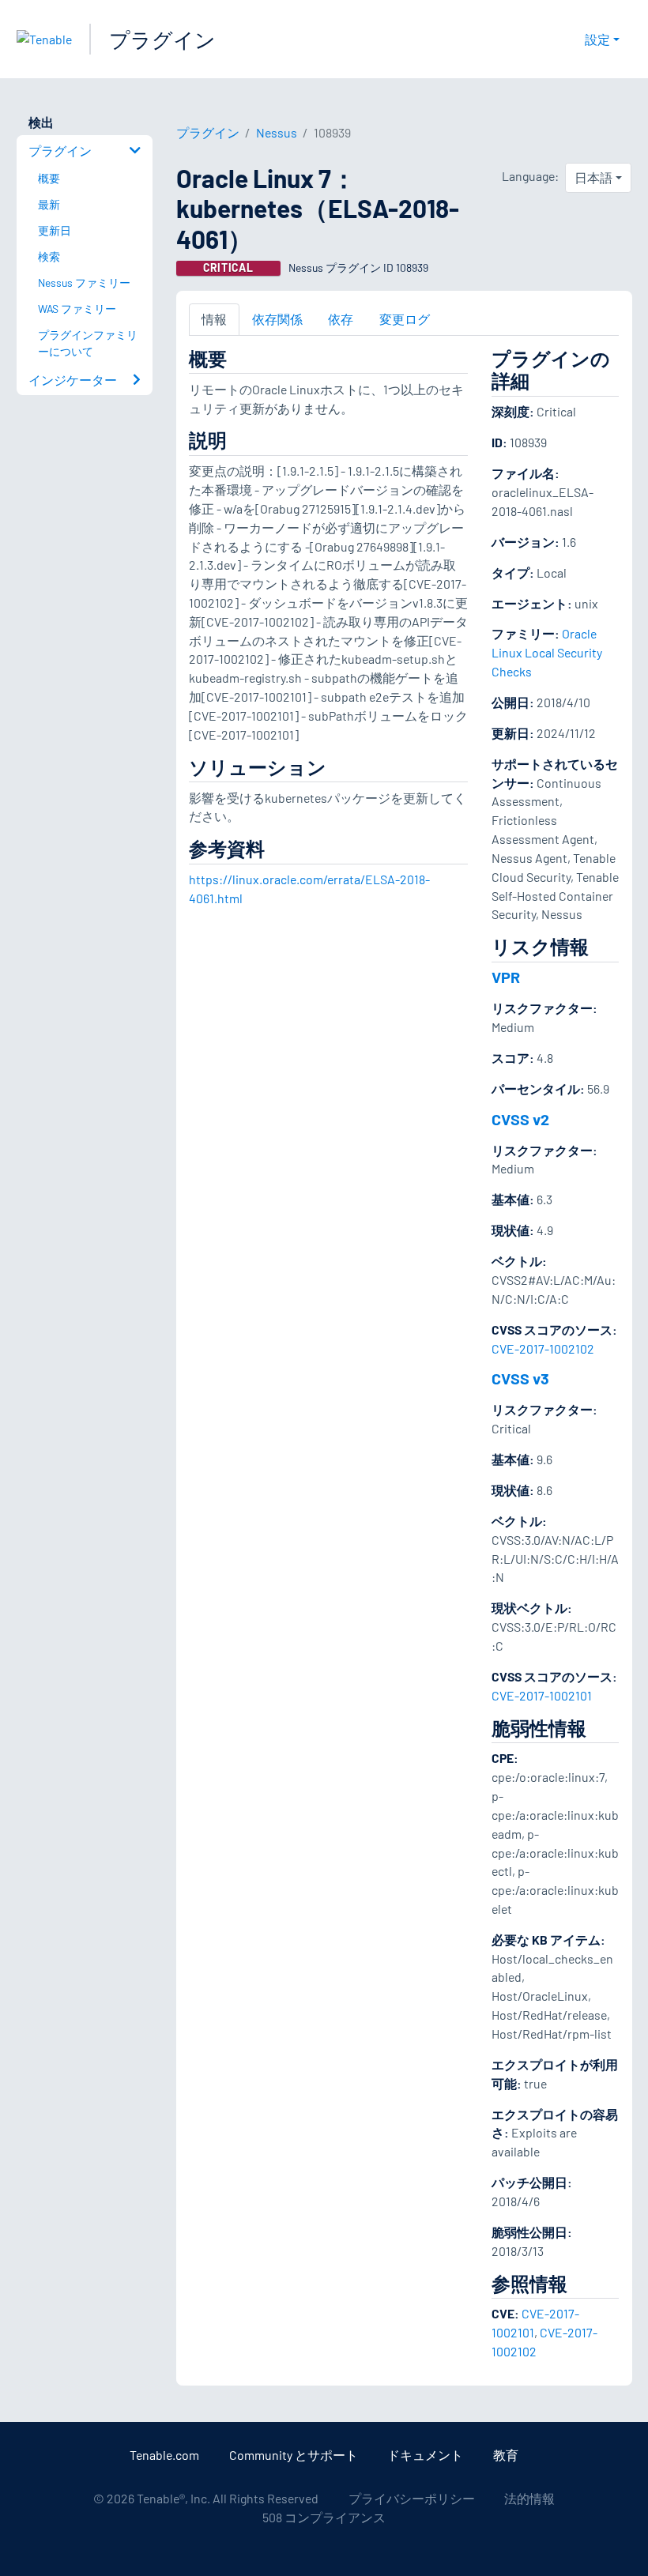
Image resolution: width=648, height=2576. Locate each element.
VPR (506, 977)
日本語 (593, 177)
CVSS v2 (520, 1119)
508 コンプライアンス (324, 2517)
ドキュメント (425, 2455)
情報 (214, 319)
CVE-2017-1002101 (542, 1695)
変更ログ (405, 319)
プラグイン (162, 39)
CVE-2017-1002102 (543, 1348)
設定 (597, 39)
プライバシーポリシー (412, 2498)
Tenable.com (164, 2455)
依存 (341, 319)
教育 (506, 2455)
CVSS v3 (520, 1378)
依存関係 (277, 319)
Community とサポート (294, 2455)
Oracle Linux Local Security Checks (547, 652)
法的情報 (529, 2498)
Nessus (277, 132)
